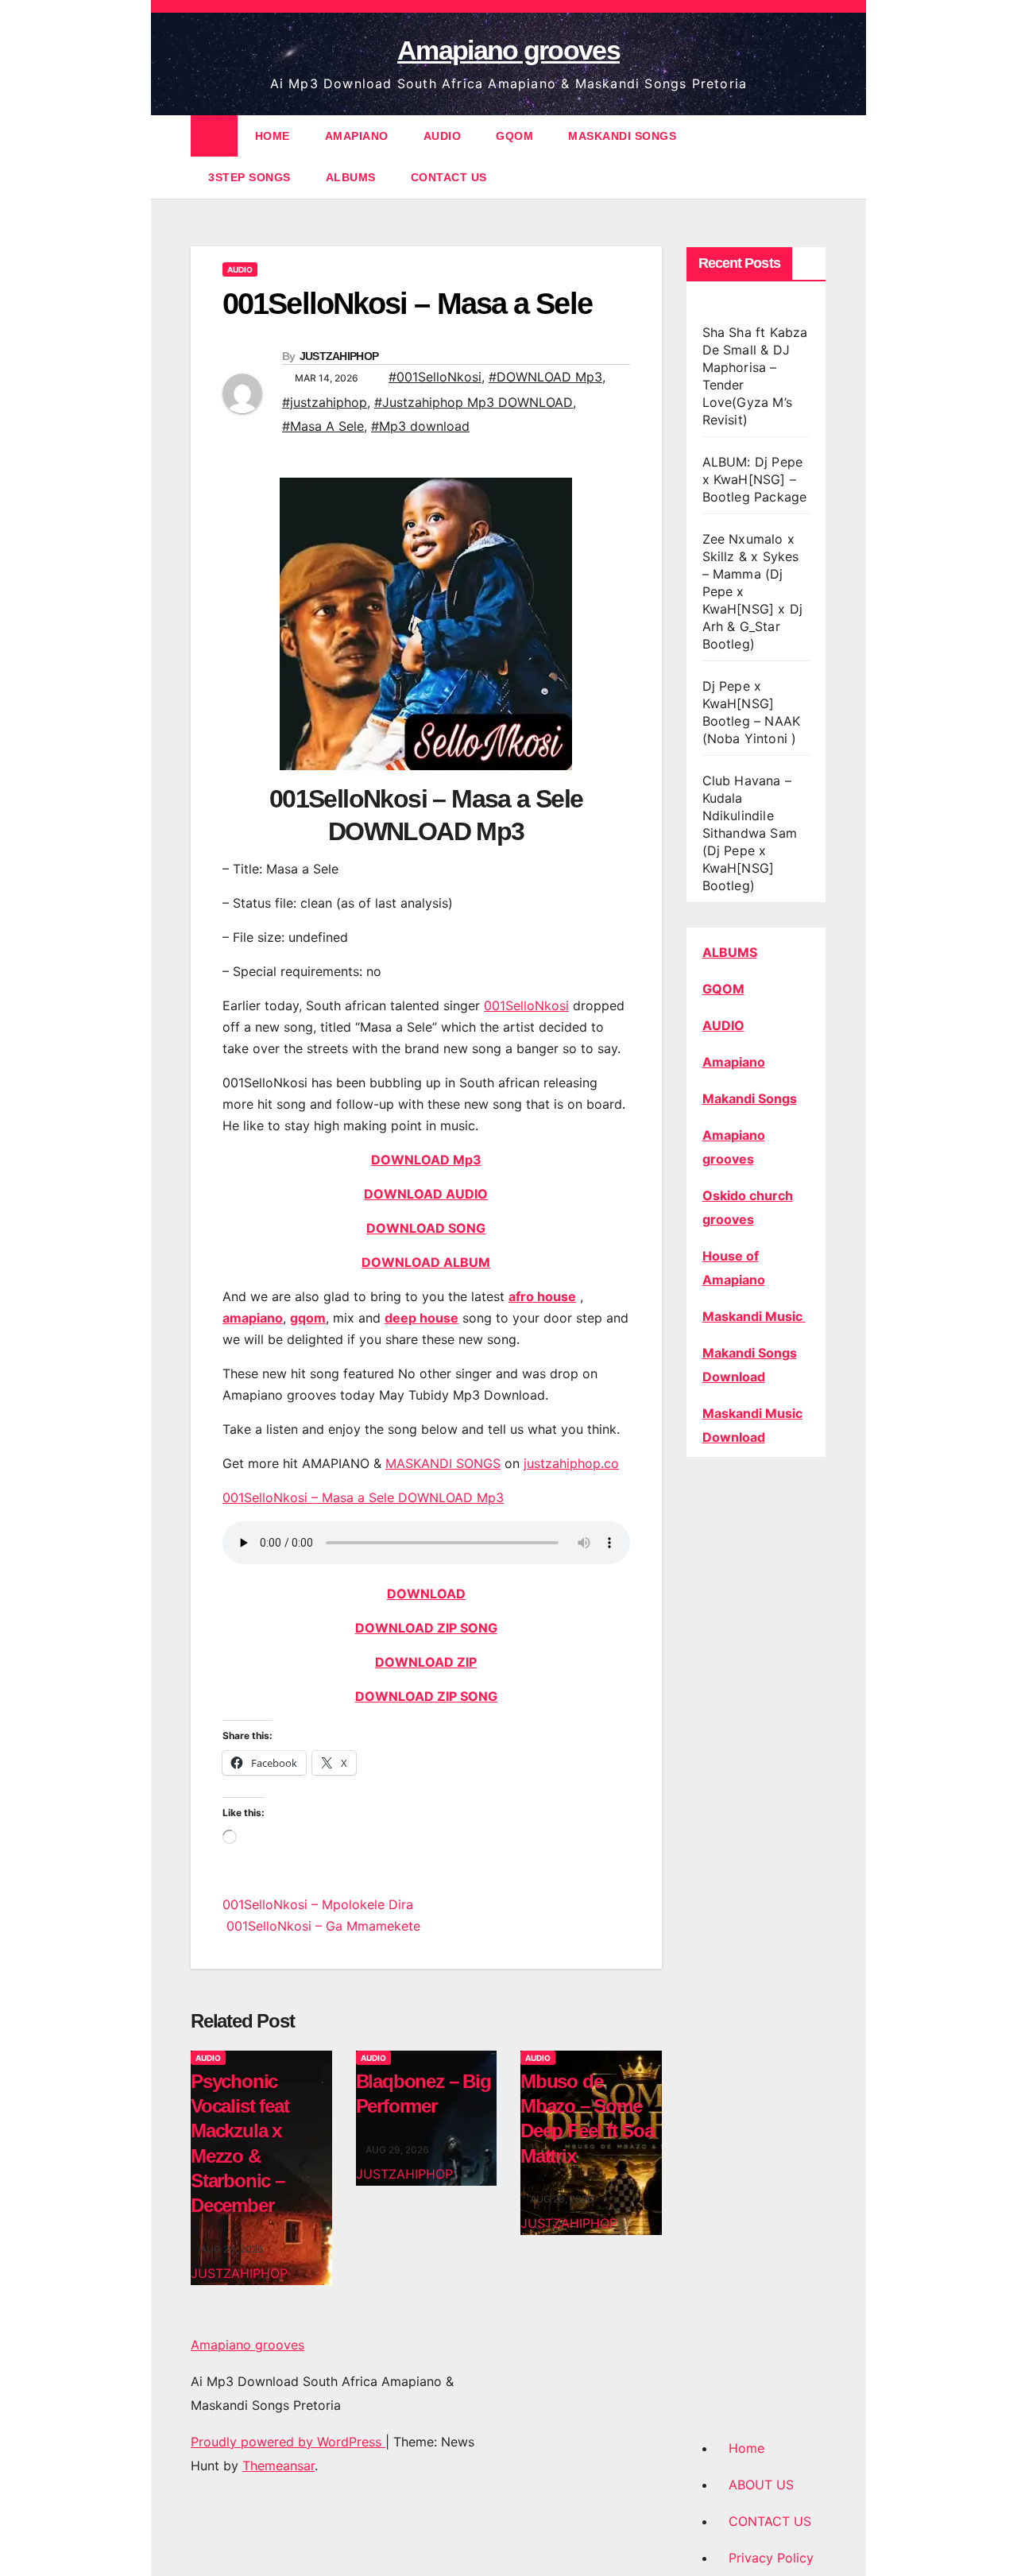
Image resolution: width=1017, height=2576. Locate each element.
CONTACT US (449, 177)
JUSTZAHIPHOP (339, 356)
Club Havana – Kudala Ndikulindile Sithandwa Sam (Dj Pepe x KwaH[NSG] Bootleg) (750, 833)
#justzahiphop (325, 402)
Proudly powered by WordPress (288, 2442)
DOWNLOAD (426, 1594)
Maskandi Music (754, 1316)
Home (746, 2448)
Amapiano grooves (508, 50)
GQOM (514, 136)
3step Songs (249, 177)
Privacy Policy (771, 2558)
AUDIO (443, 136)
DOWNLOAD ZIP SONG (426, 1628)
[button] (815, 157)
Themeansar (278, 2466)
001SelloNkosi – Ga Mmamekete (321, 1926)
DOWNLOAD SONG (426, 1228)
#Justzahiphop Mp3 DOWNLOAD (474, 402)
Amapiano (734, 1062)
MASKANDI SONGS (622, 136)
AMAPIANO (357, 136)
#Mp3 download (420, 426)
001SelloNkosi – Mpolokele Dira (318, 1904)
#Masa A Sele (323, 426)
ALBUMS (351, 177)
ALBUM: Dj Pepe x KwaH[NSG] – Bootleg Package (755, 479)
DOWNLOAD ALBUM (426, 1262)
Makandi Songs (750, 1098)
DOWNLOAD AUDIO (426, 1194)
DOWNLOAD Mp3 (426, 1160)
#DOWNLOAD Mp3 (545, 377)
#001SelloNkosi (435, 377)
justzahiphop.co (571, 1463)
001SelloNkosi (526, 1005)
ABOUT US (761, 2485)
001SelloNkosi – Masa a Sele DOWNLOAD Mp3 (363, 1497)
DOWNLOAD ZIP (426, 1662)
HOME (273, 136)
